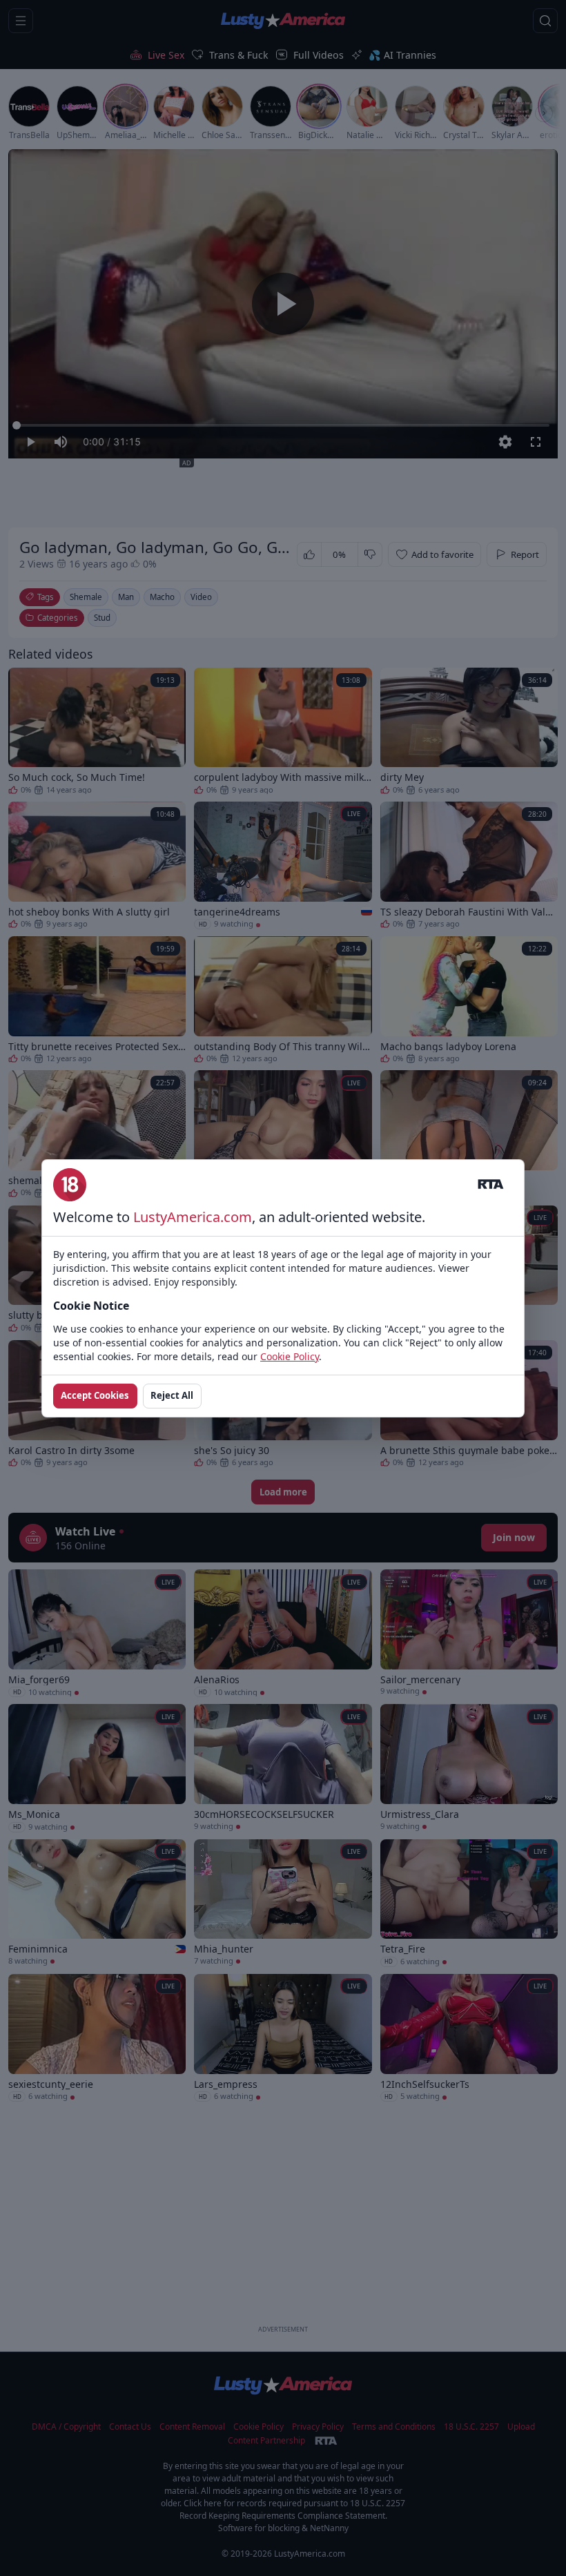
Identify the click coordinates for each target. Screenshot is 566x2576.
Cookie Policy (290, 1356)
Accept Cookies (95, 1395)
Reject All (172, 1395)
